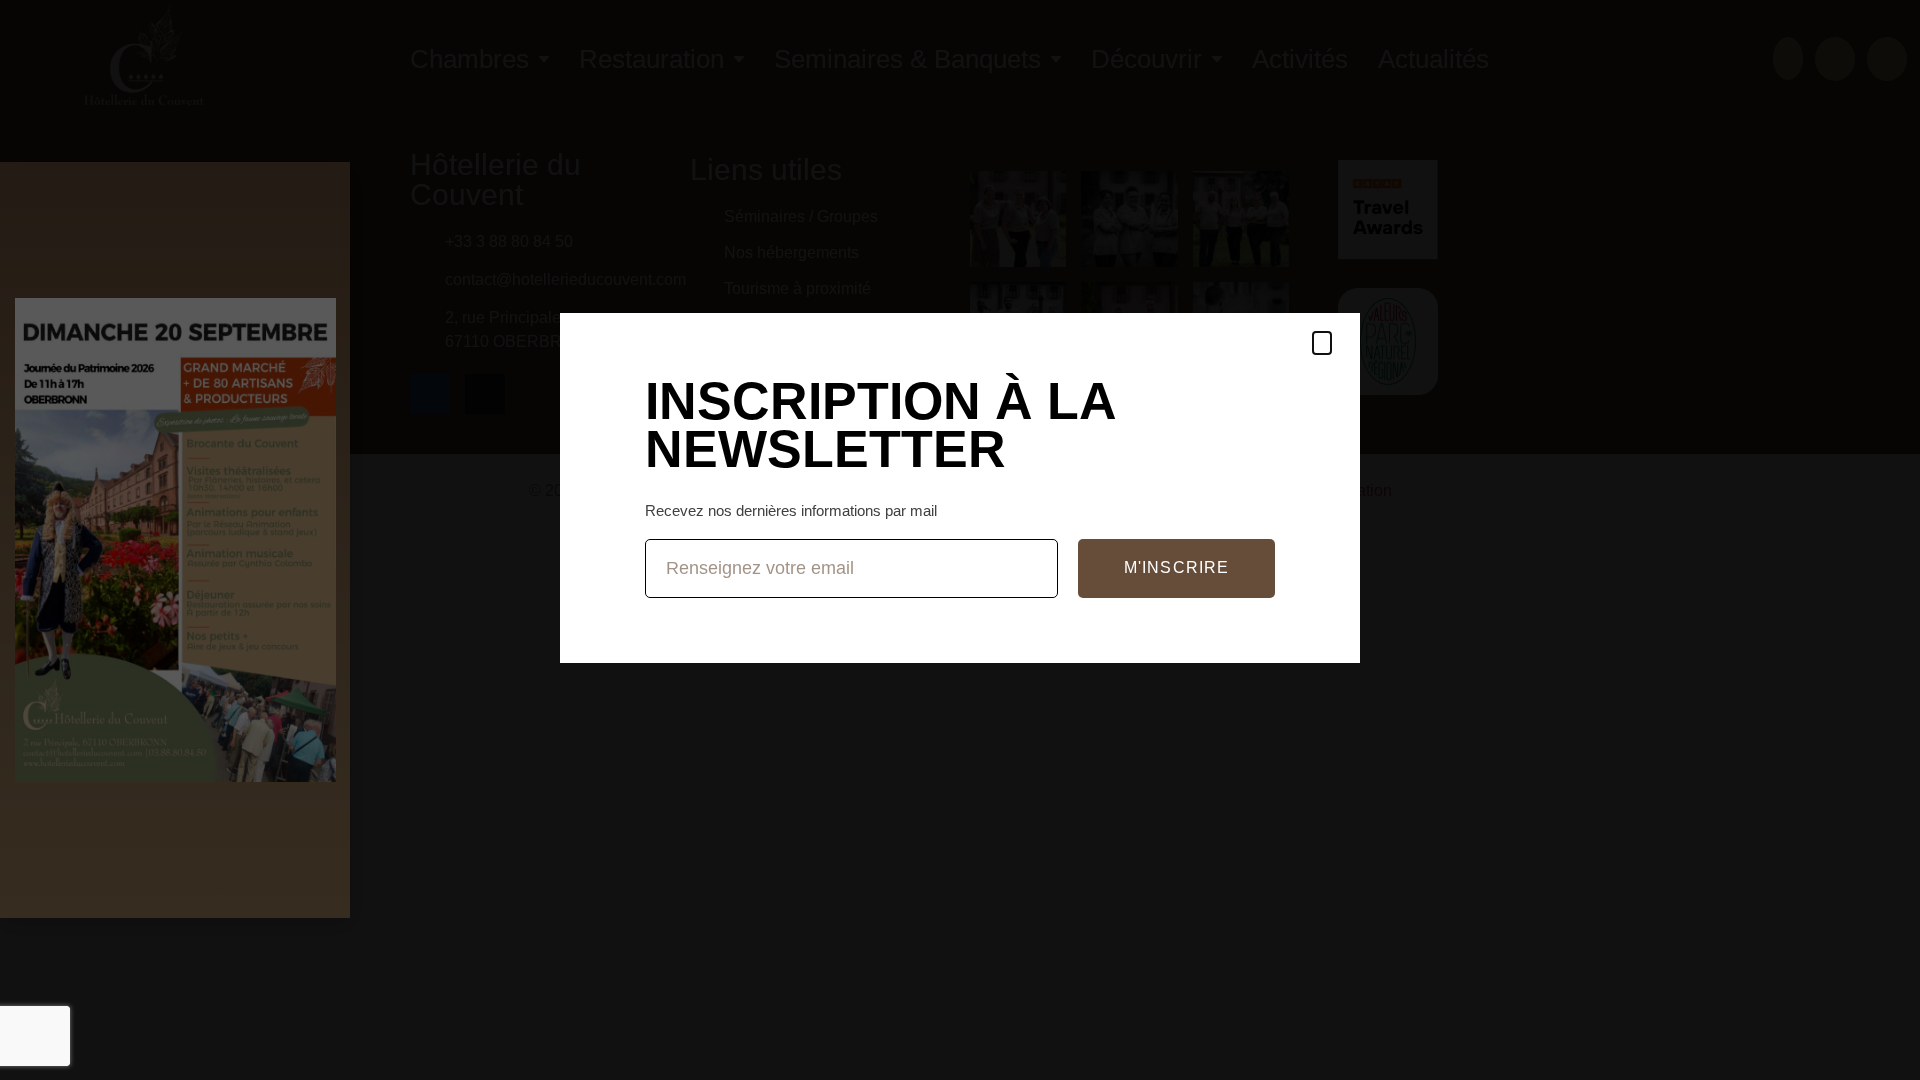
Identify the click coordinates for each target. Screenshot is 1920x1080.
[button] (1322, 343)
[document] (960, 540)
